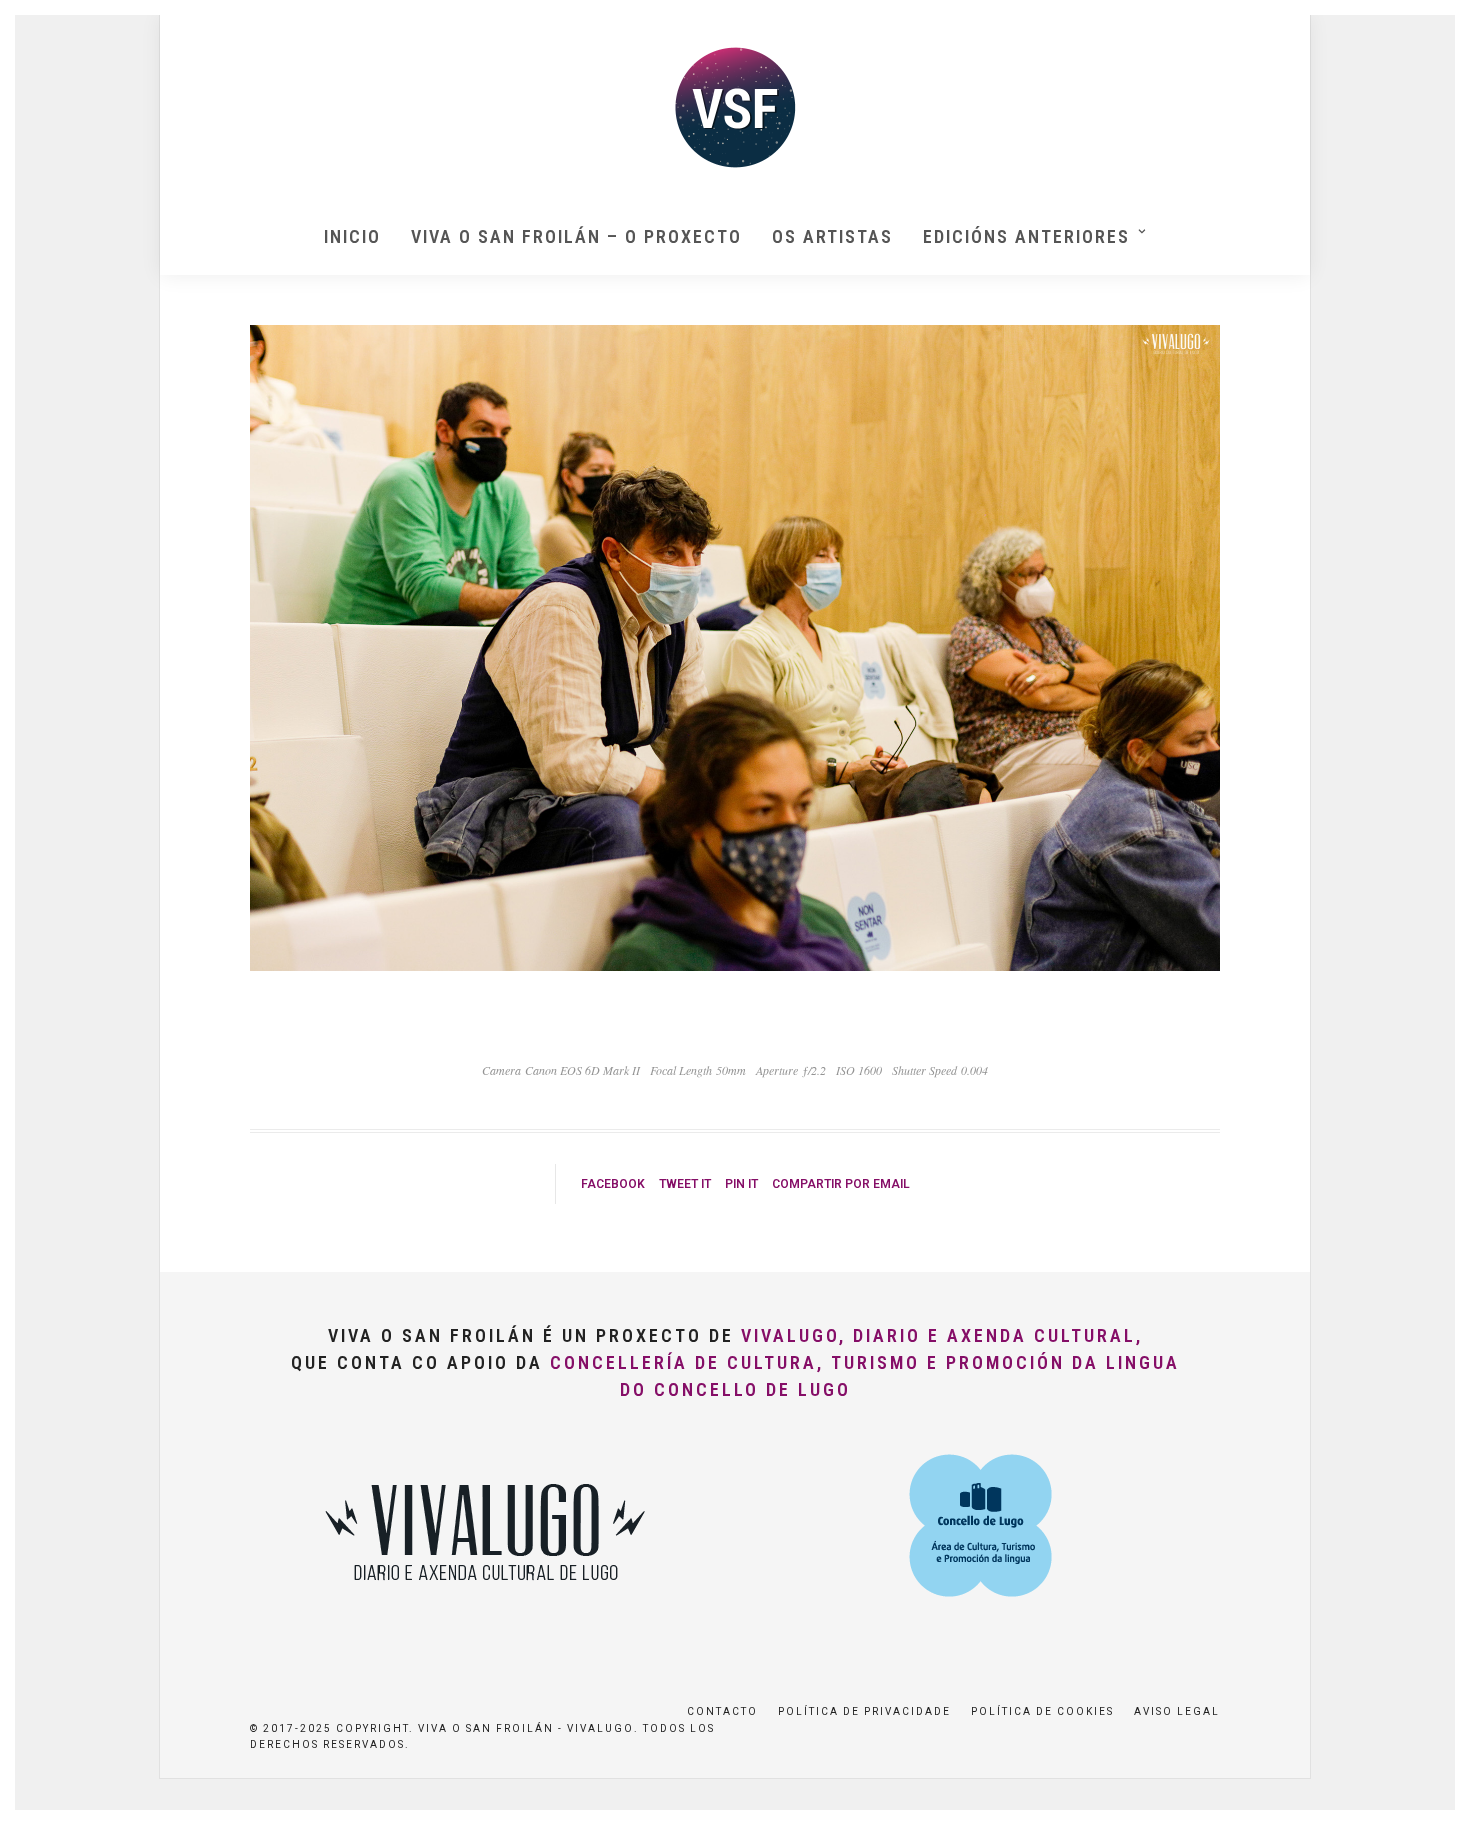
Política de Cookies (1042, 1711)
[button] (1427, 28)
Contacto (722, 1711)
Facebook (613, 1184)
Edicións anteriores (1026, 236)
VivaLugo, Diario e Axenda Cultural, (942, 1335)
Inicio (352, 236)
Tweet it (685, 1184)
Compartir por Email (841, 1184)
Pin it (741, 1184)
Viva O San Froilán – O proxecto (576, 236)
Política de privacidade (864, 1711)
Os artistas (832, 236)
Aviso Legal (1177, 1711)
